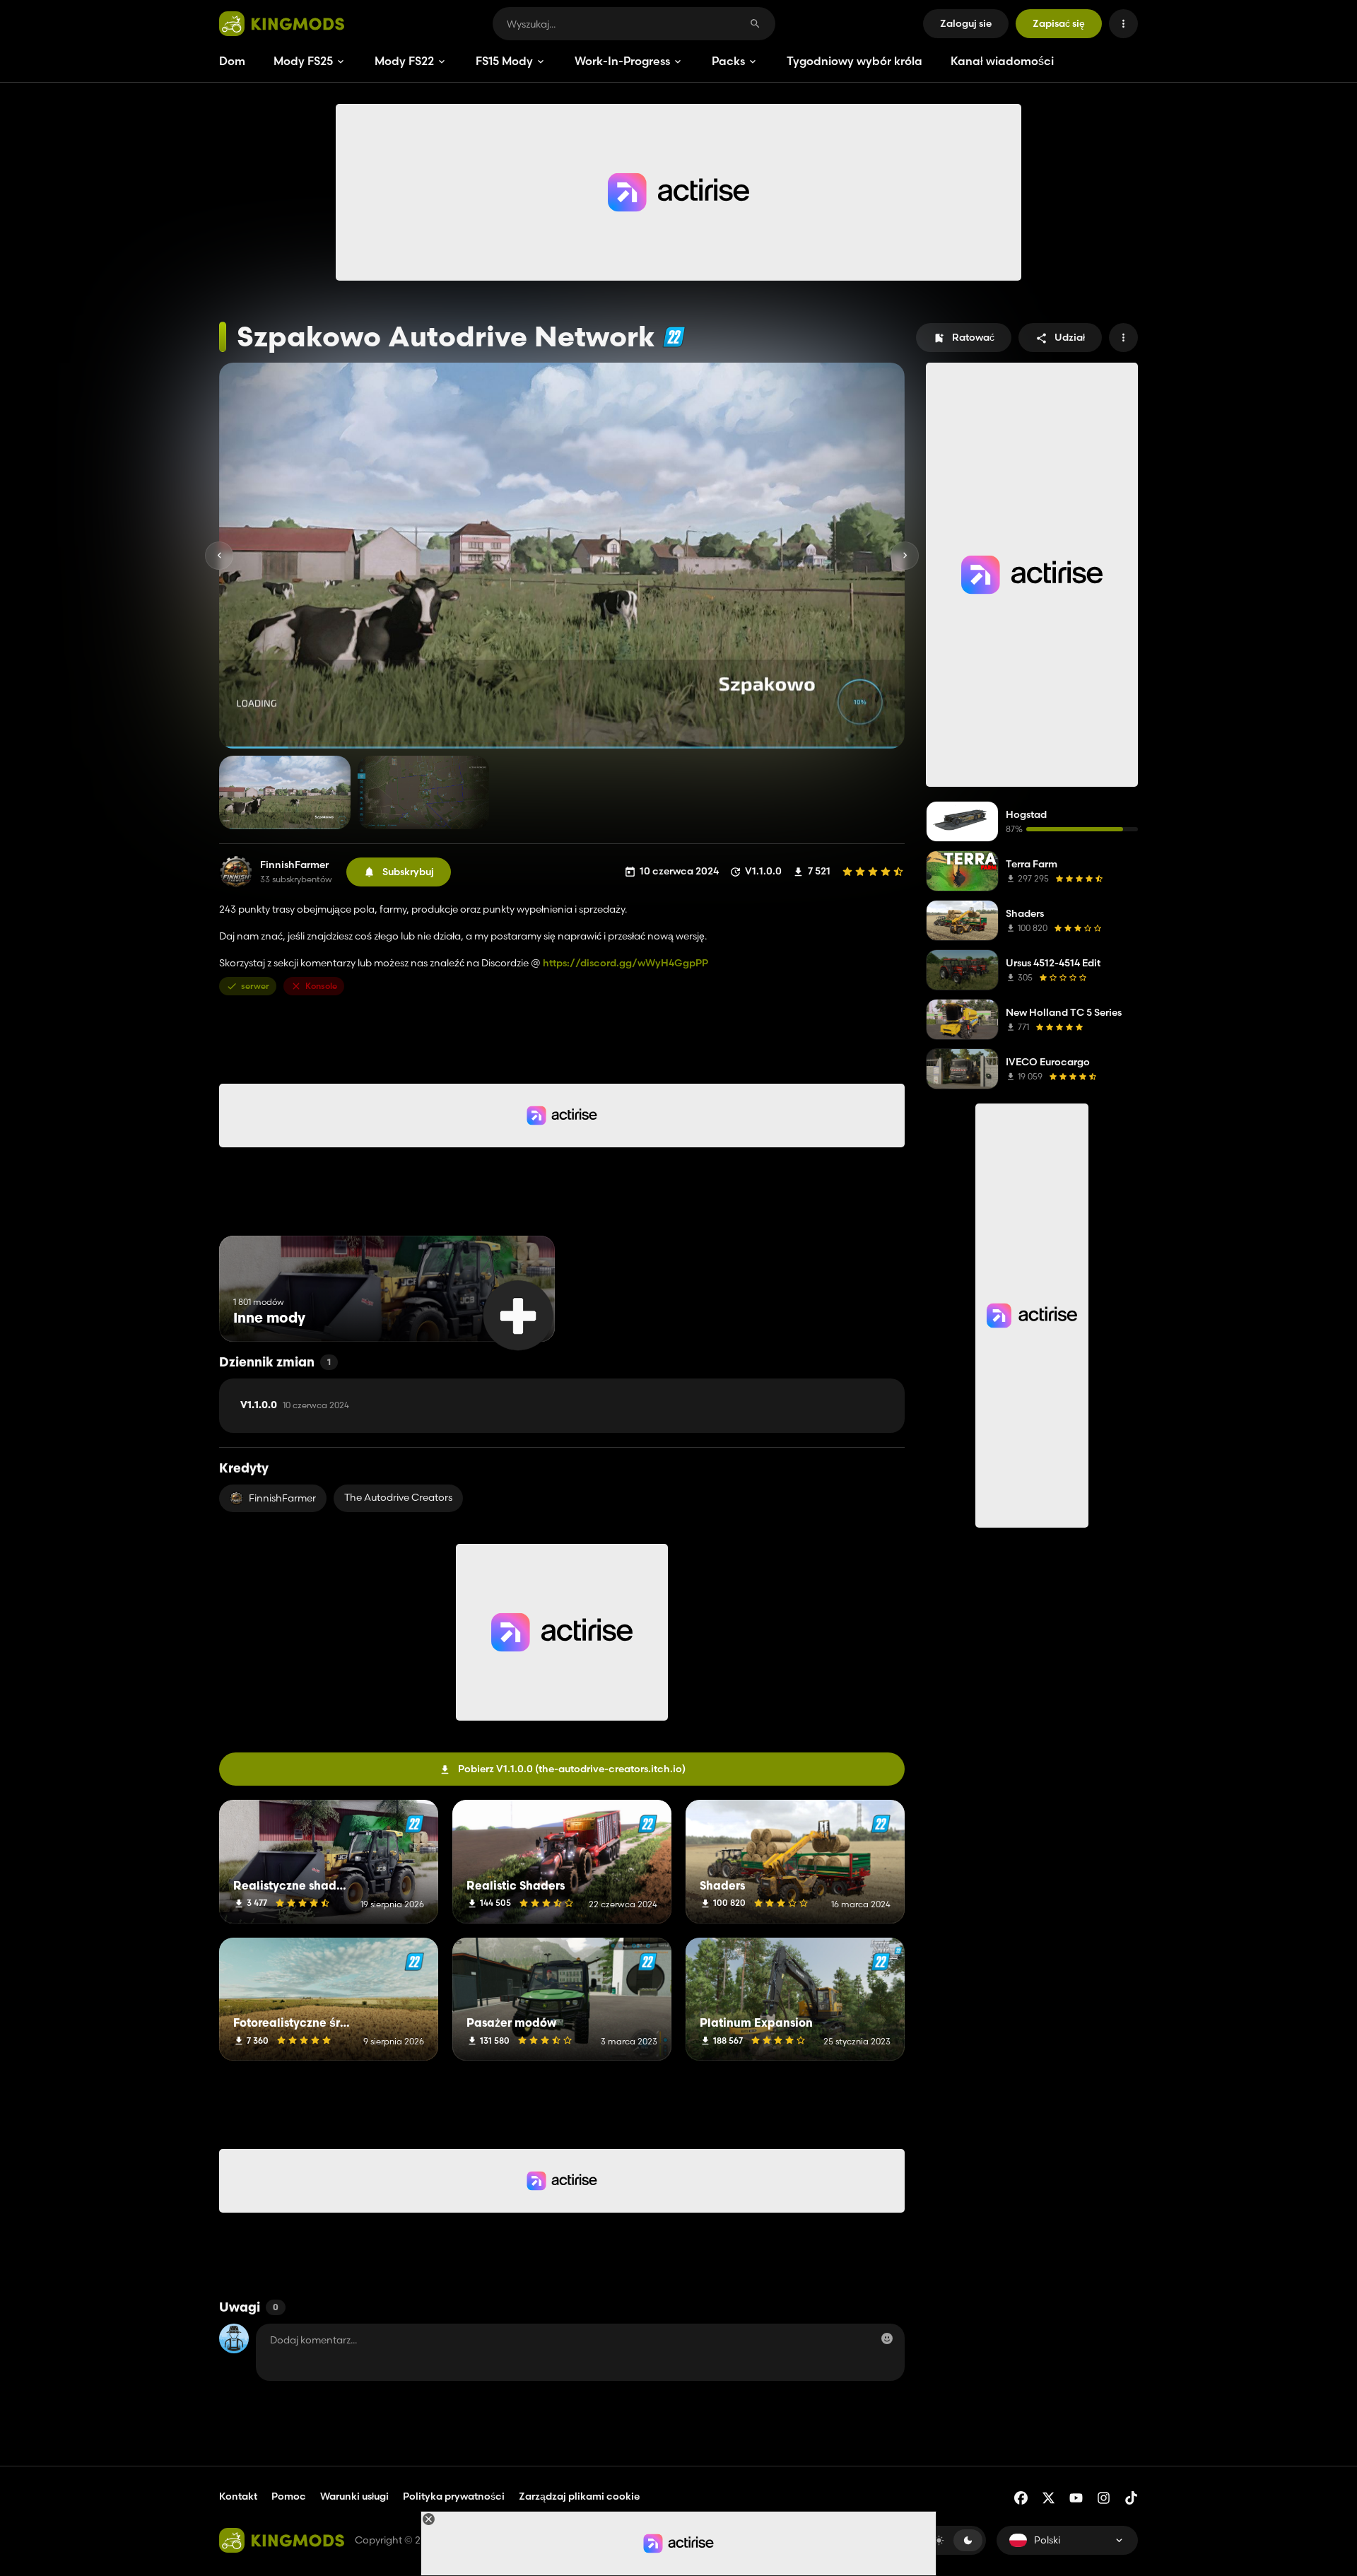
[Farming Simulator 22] (674, 337)
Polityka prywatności (454, 2496)
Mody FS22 (404, 61)
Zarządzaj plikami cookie (579, 2496)
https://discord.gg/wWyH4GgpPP (625, 963)
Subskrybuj (408, 872)
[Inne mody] (518, 1315)
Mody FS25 (303, 61)
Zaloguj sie (966, 23)
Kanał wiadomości (1002, 61)
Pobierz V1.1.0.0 (572, 1769)
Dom (232, 61)
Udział (1070, 337)
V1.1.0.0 (295, 1405)
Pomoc (289, 2496)
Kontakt (238, 2496)
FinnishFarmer (294, 865)
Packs (728, 61)
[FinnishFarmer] (236, 872)
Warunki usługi (354, 2496)
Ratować (973, 337)
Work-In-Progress (622, 61)
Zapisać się (1059, 23)
